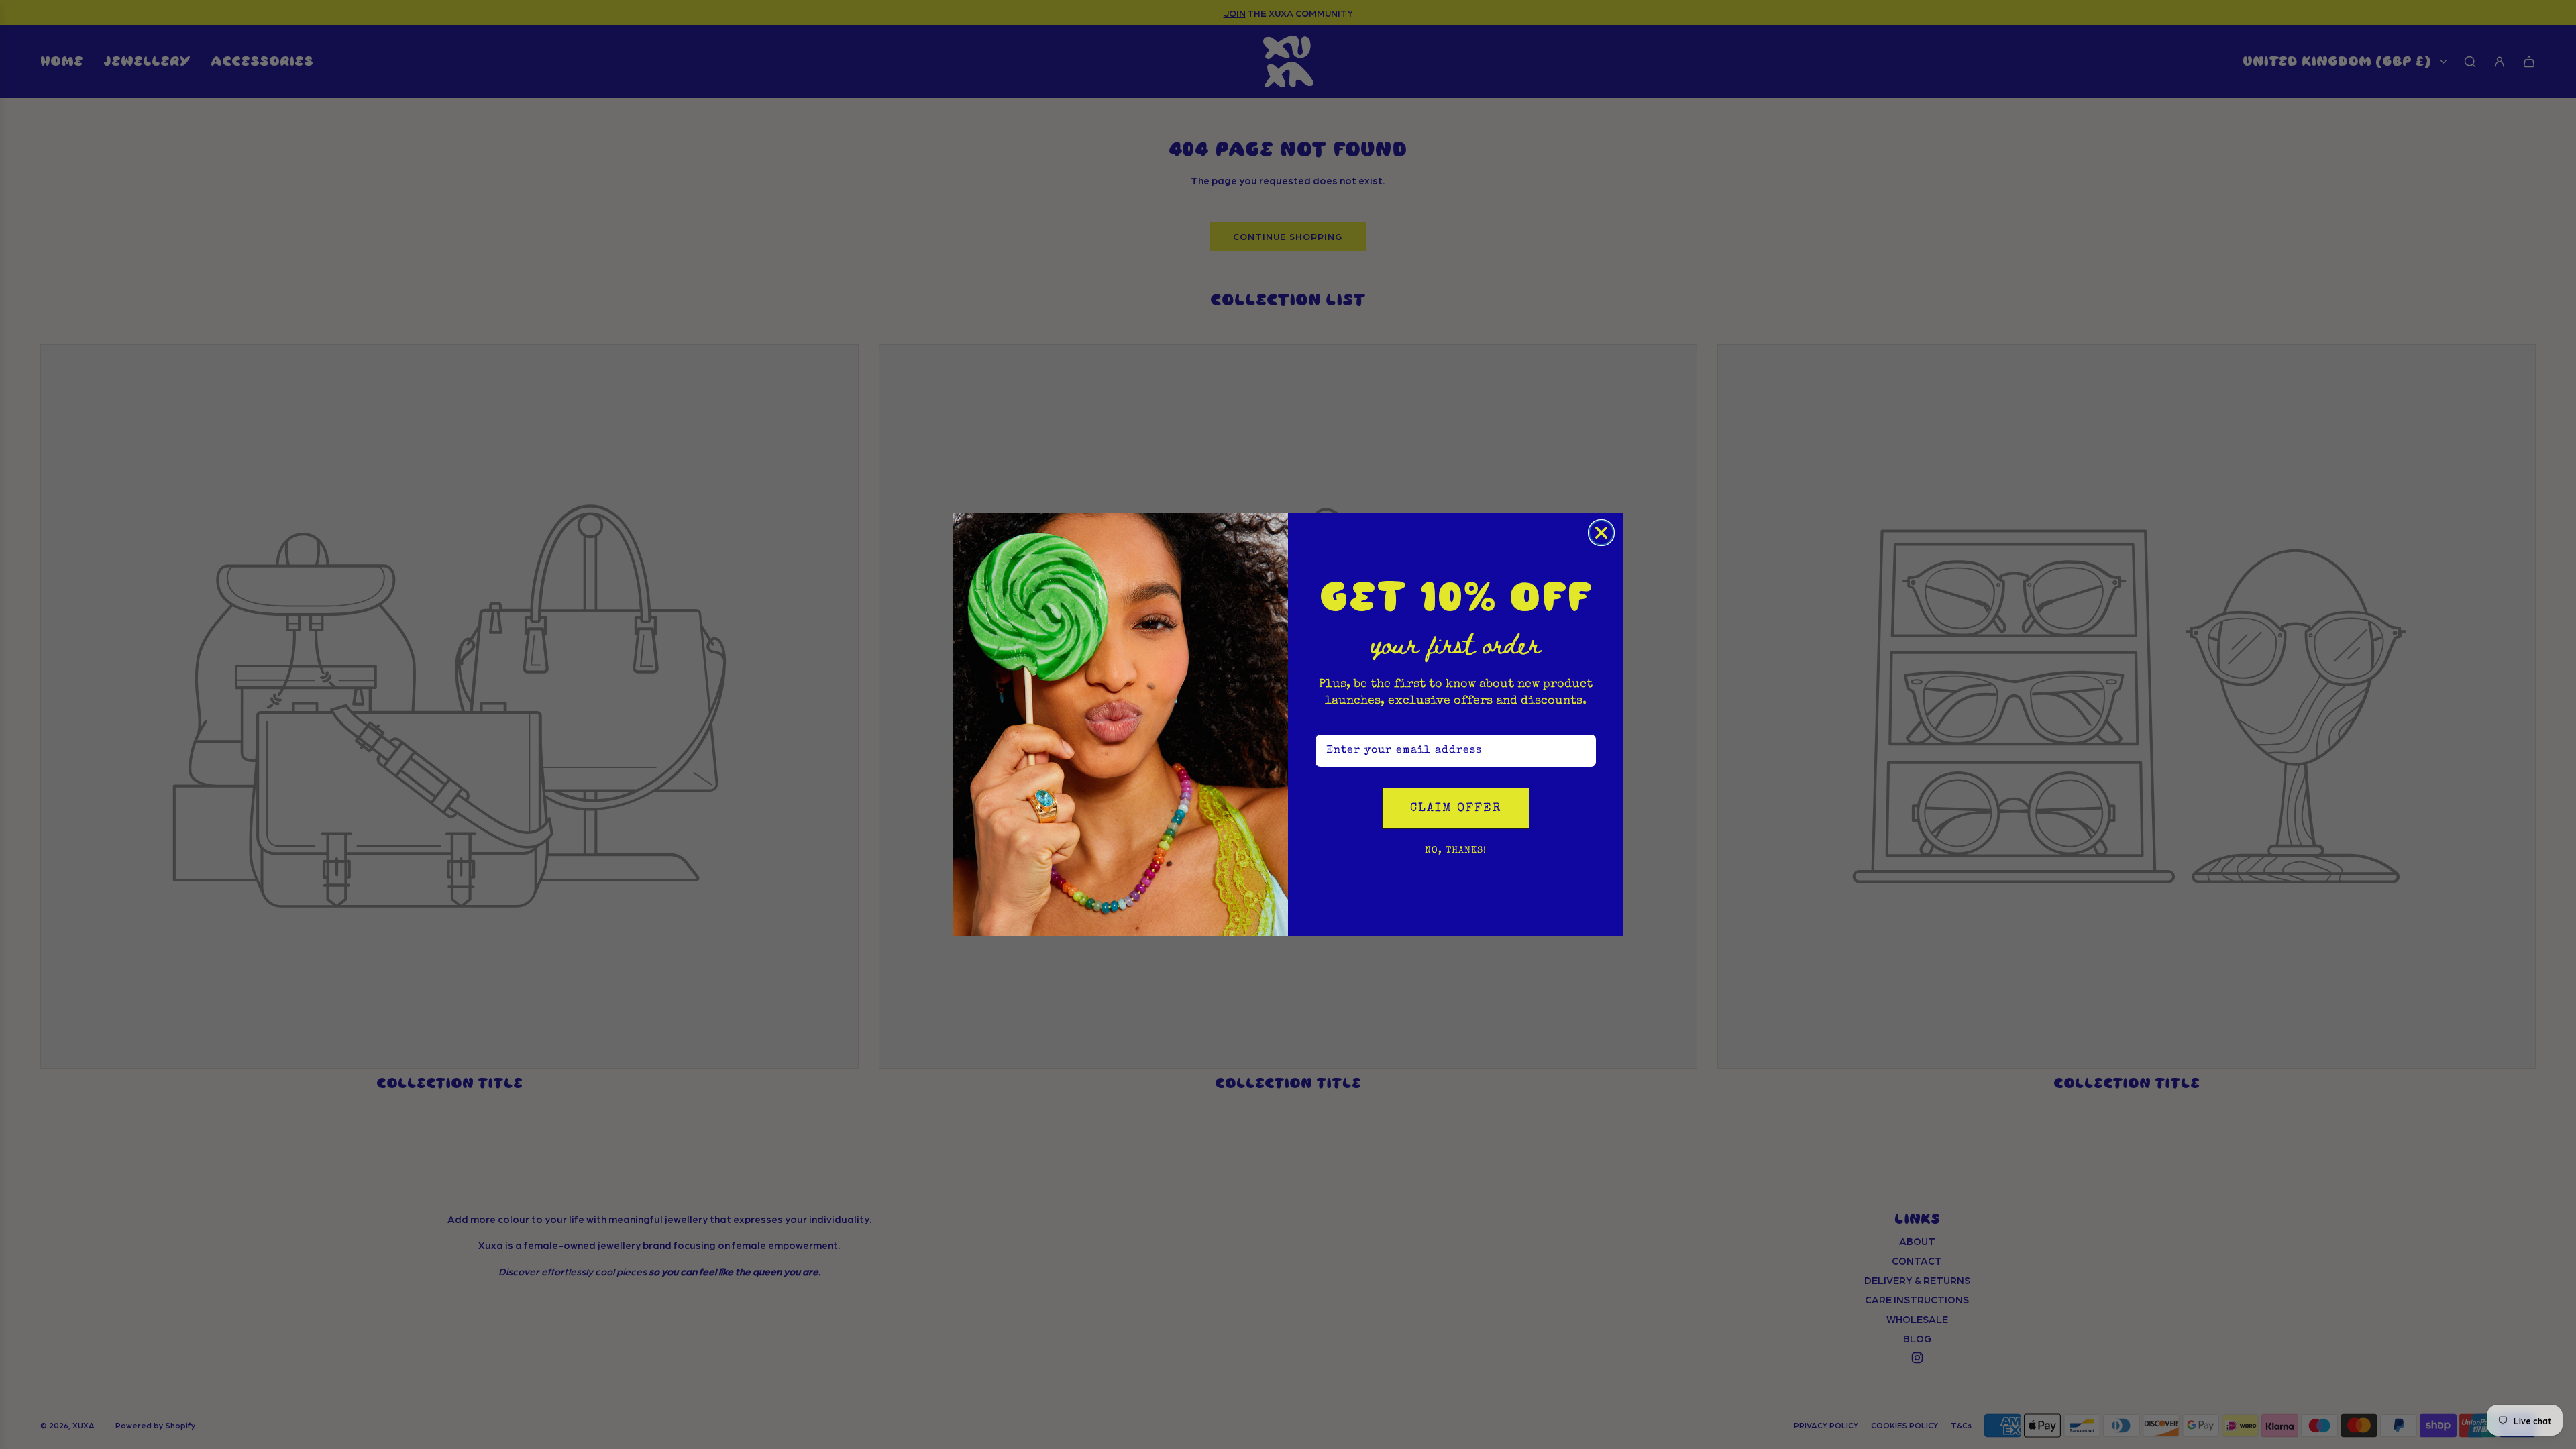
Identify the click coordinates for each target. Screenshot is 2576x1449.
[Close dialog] (1601, 533)
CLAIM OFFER (1456, 808)
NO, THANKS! (1456, 851)
